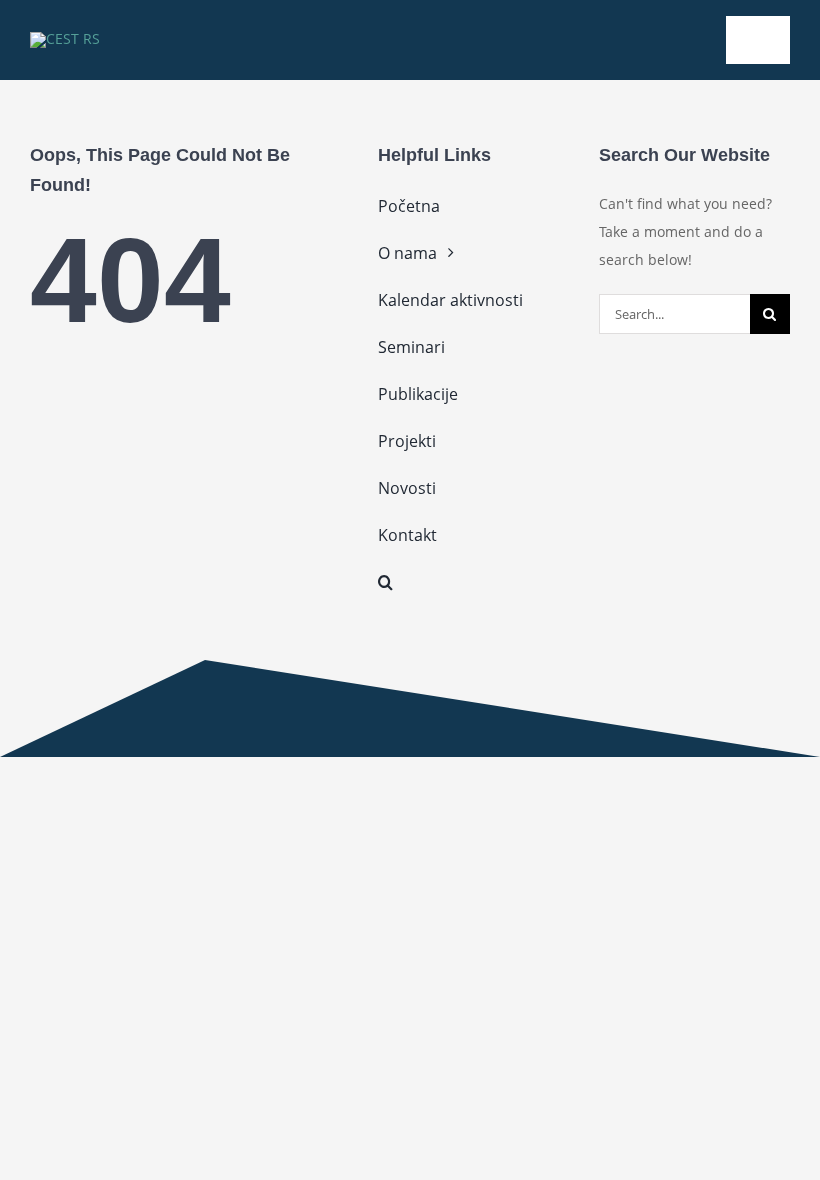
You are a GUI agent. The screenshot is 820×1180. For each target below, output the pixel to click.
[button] (473, 582)
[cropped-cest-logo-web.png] (65, 38)
